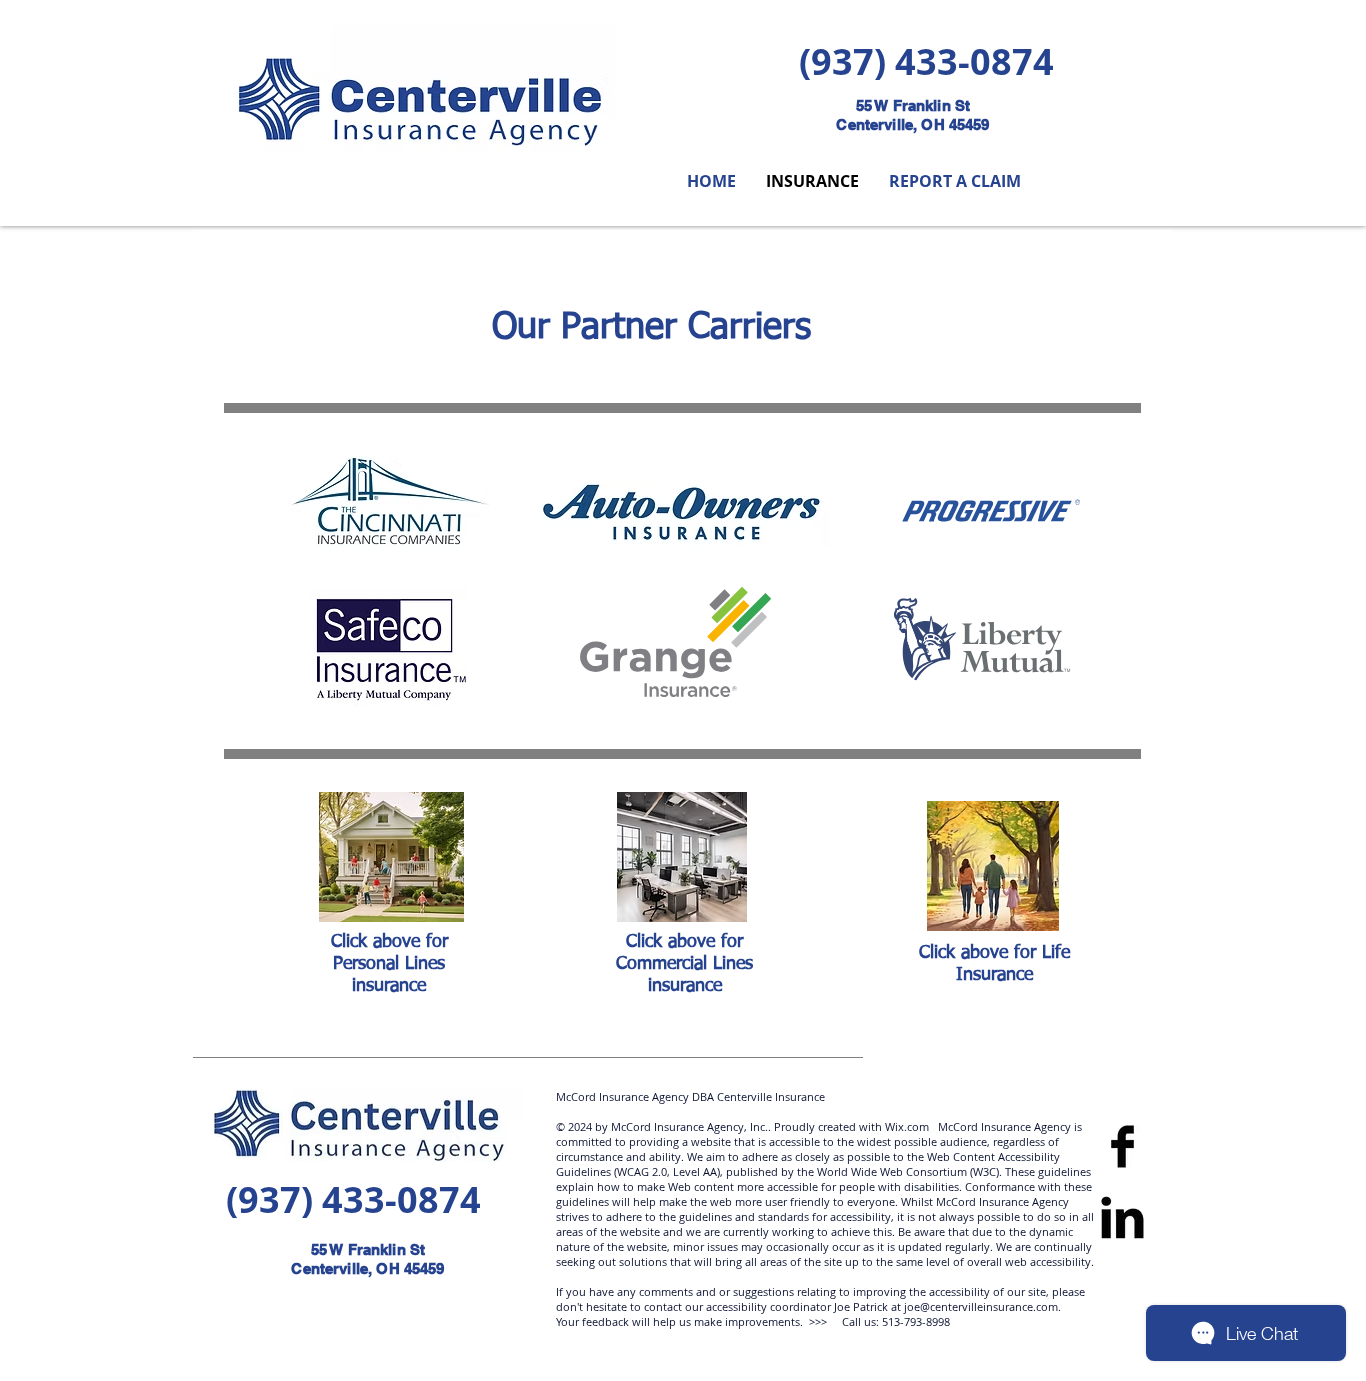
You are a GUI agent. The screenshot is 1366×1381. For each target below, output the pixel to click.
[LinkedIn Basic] (1122, 1217)
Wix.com (905, 1126)
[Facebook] (1122, 1146)
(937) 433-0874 (926, 61)
